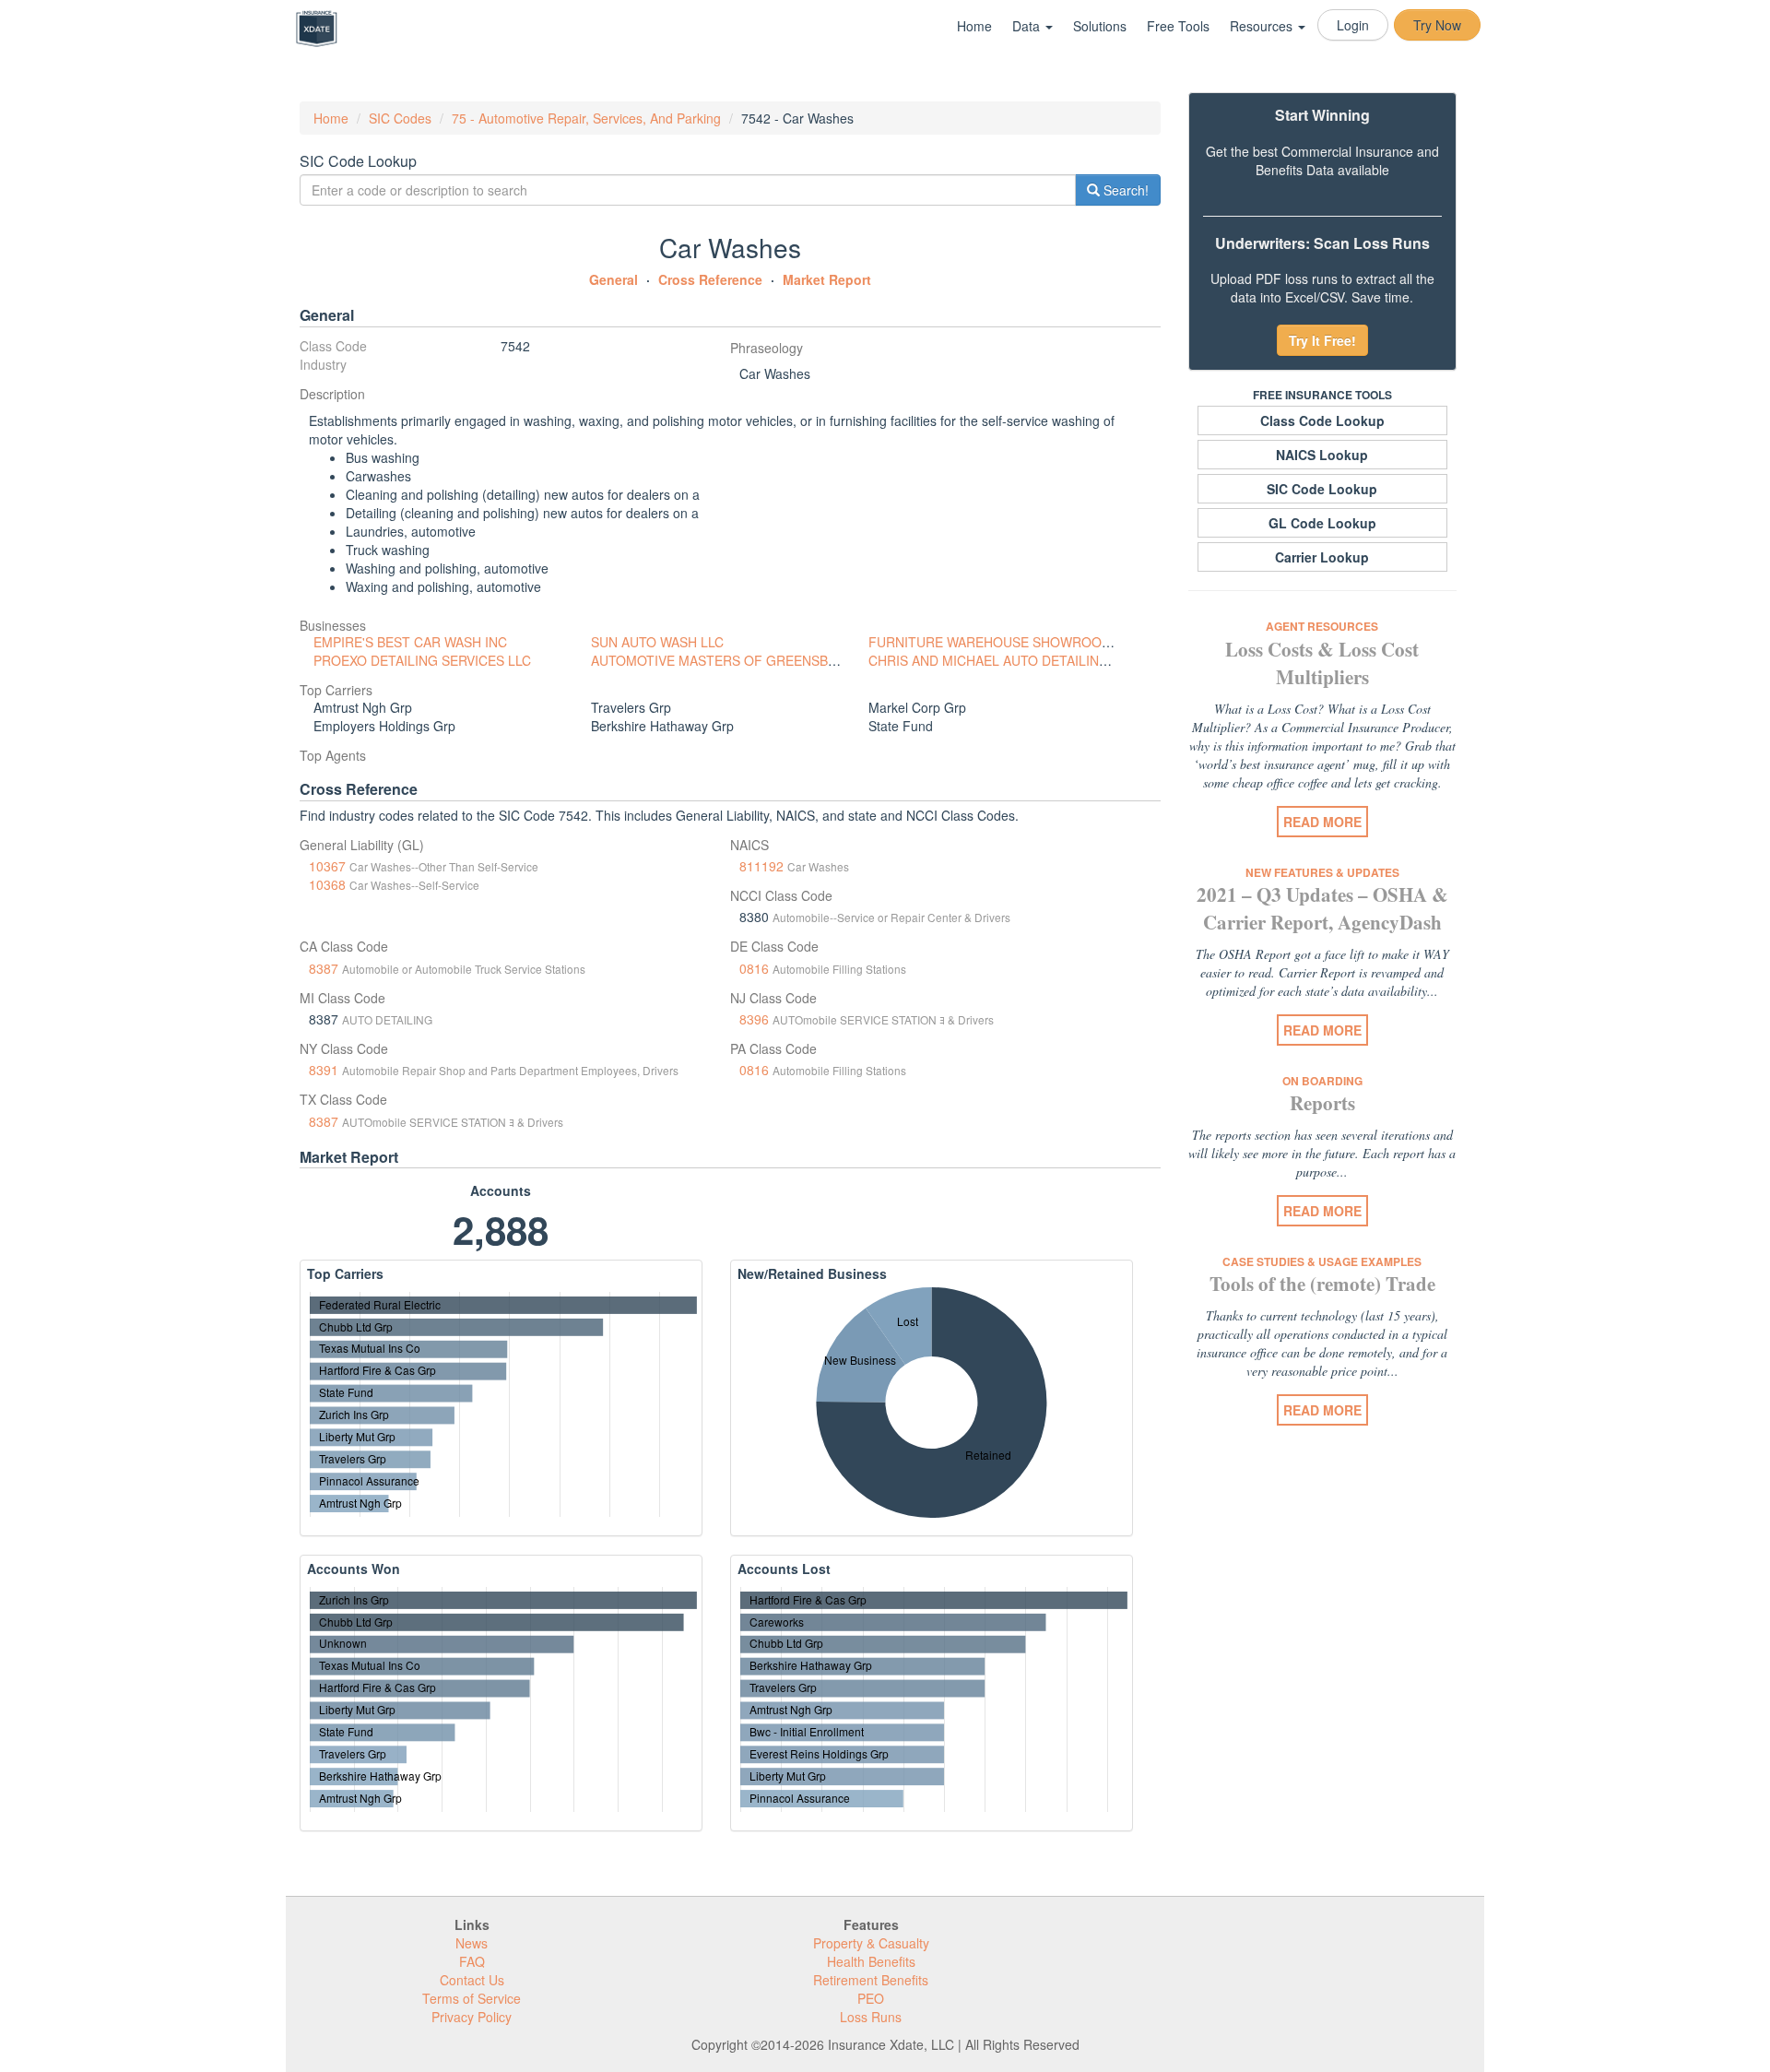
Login (1353, 25)
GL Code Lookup (1322, 523)
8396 (754, 1019)
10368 (327, 884)
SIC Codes (400, 118)
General (614, 279)
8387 (324, 968)
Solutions (1100, 26)
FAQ (472, 1961)
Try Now (1437, 25)
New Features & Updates (1322, 872)
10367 (327, 866)
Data (1028, 26)
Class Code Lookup (1322, 420)
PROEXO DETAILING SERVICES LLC (422, 660)
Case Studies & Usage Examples (1322, 1261)
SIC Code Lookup (1322, 489)
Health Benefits (871, 1961)
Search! (1124, 190)
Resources (1263, 26)
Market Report (827, 279)
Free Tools (1178, 26)
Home (974, 26)
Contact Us (472, 1980)
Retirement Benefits (871, 1980)
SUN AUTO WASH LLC (657, 642)
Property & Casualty (871, 1943)
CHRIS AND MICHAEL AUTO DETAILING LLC (1002, 660)
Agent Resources (1322, 626)
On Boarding (1322, 1081)
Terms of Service (472, 1998)
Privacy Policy (472, 2017)
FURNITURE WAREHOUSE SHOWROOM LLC (1004, 642)
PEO (871, 1998)
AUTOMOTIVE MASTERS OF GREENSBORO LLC (737, 660)
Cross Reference (710, 279)
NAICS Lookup (1322, 455)
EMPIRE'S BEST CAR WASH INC (410, 642)
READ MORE (1322, 822)
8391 (324, 1070)
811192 (761, 866)
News (472, 1943)
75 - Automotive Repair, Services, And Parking (586, 118)
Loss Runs (871, 2017)
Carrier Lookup (1322, 557)
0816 (754, 968)
